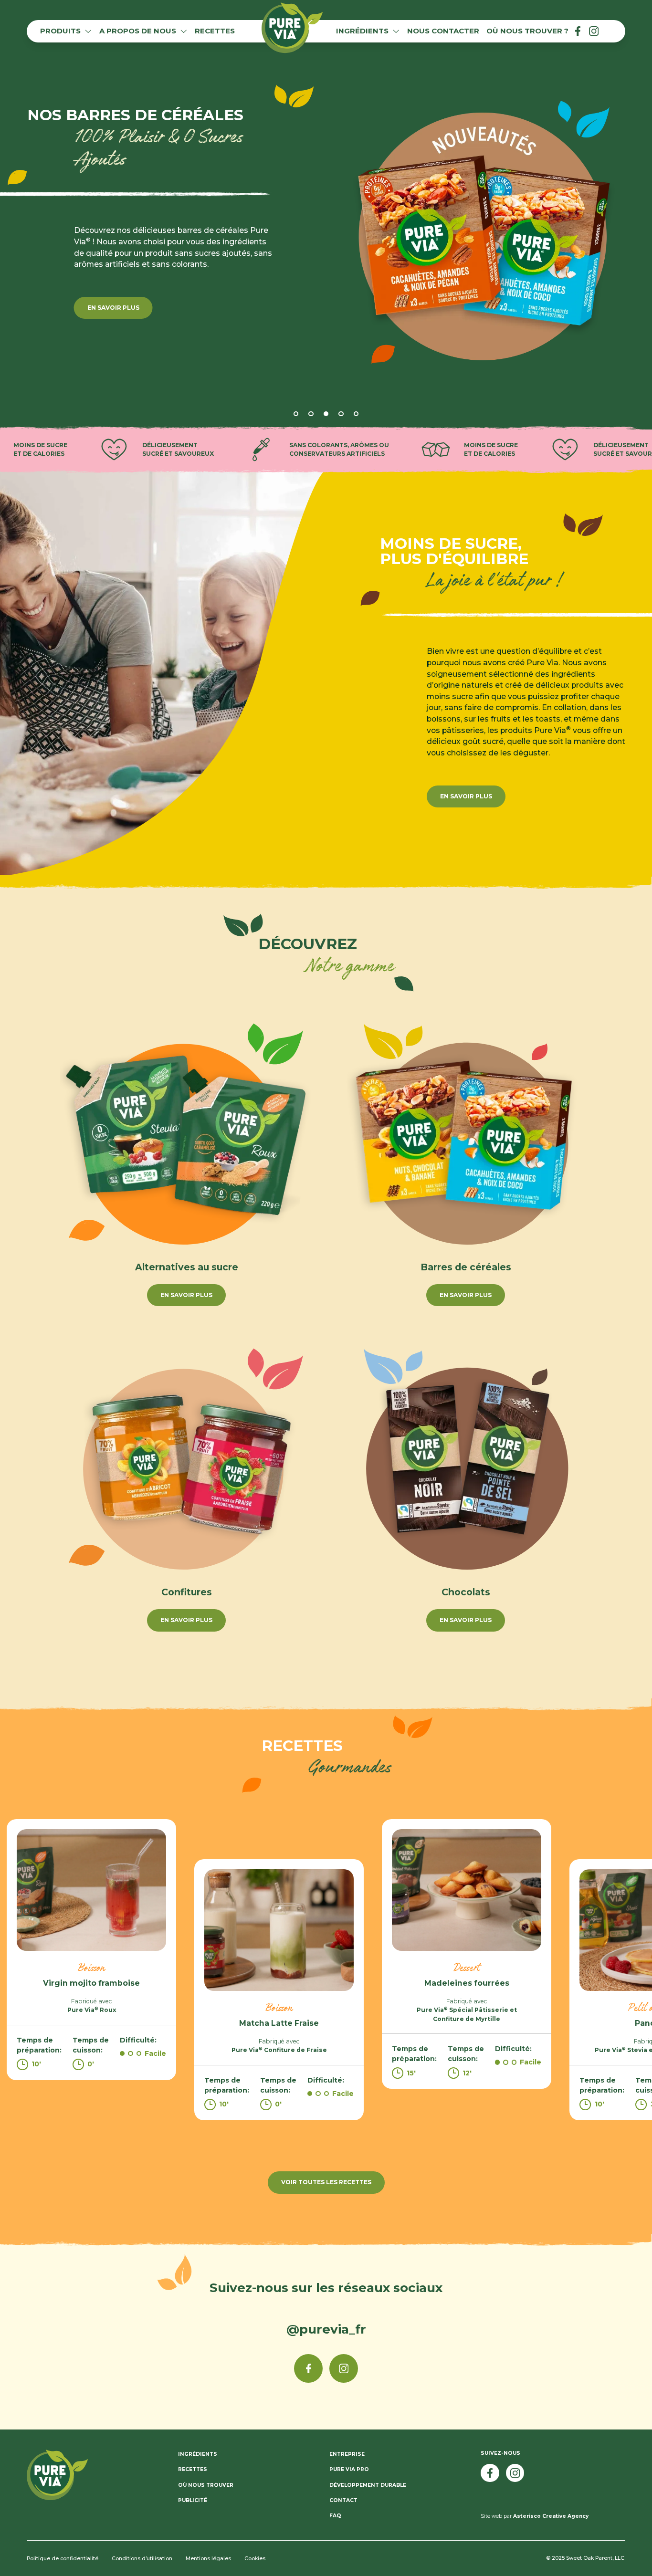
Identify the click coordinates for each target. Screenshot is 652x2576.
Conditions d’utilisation (142, 2559)
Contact (343, 2500)
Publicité (193, 2500)
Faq (335, 2516)
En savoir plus (466, 796)
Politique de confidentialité (63, 2559)
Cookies (255, 2559)
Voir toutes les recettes (326, 2182)
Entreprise (347, 2454)
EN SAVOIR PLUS (113, 340)
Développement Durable (368, 2485)
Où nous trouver (206, 2485)
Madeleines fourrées (467, 1983)
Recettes (193, 2469)
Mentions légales (208, 2559)
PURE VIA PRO (349, 2469)
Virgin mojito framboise (91, 1983)
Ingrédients (198, 2454)
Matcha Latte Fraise (279, 2023)
